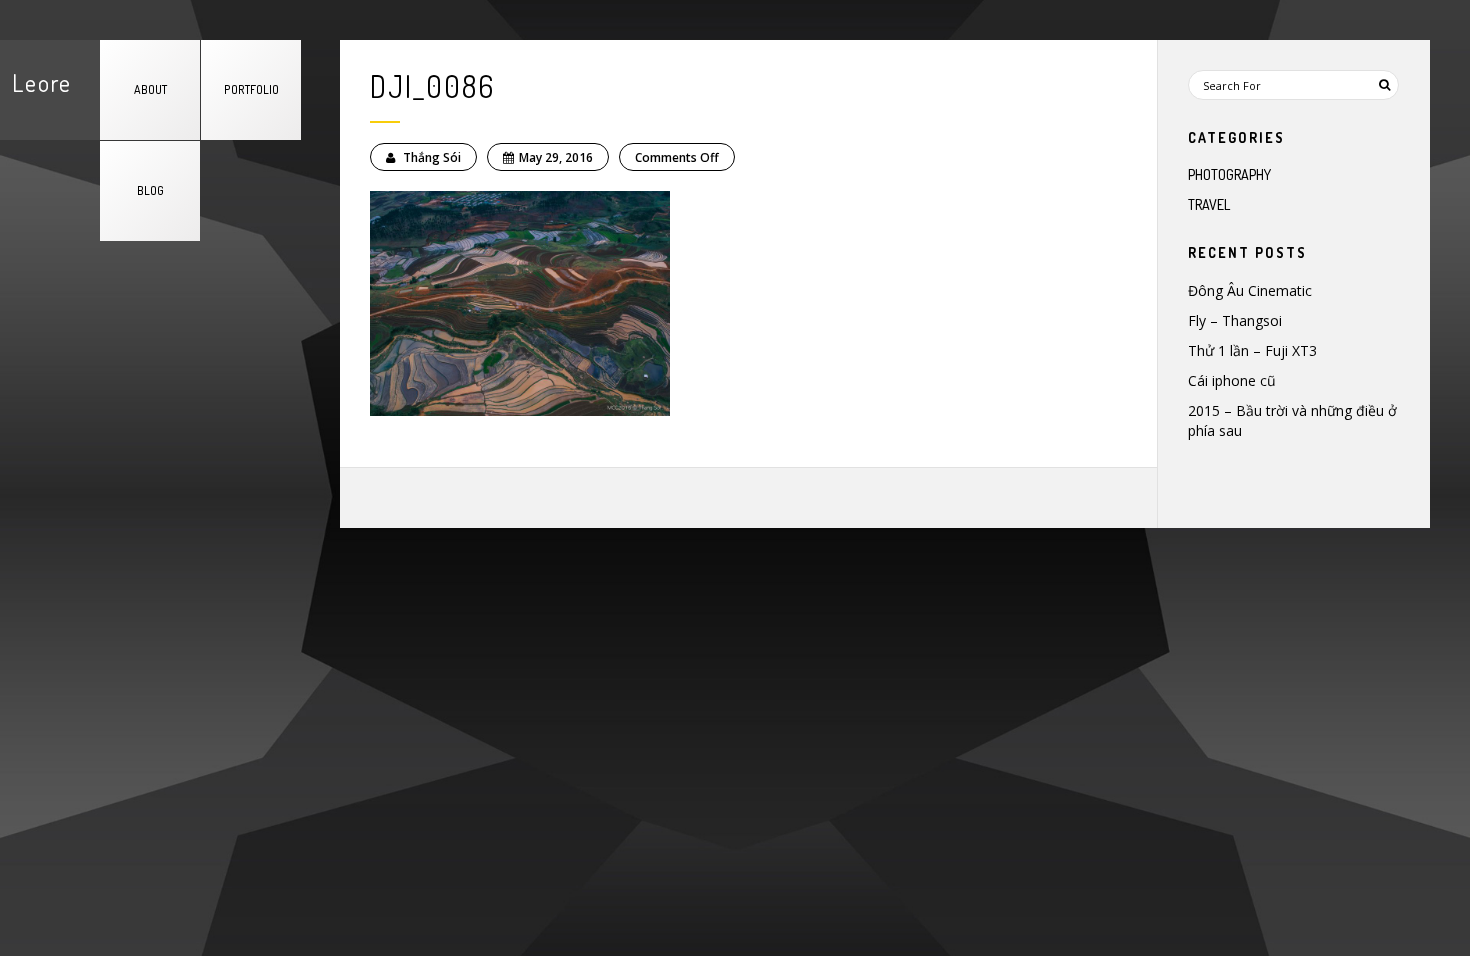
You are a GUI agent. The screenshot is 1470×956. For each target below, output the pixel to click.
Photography (1229, 174)
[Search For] (1384, 85)
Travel (1209, 204)
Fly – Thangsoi (1235, 320)
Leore (42, 82)
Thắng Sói (430, 157)
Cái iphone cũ (1232, 380)
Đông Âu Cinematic (1250, 290)
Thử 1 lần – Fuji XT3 (1252, 350)
